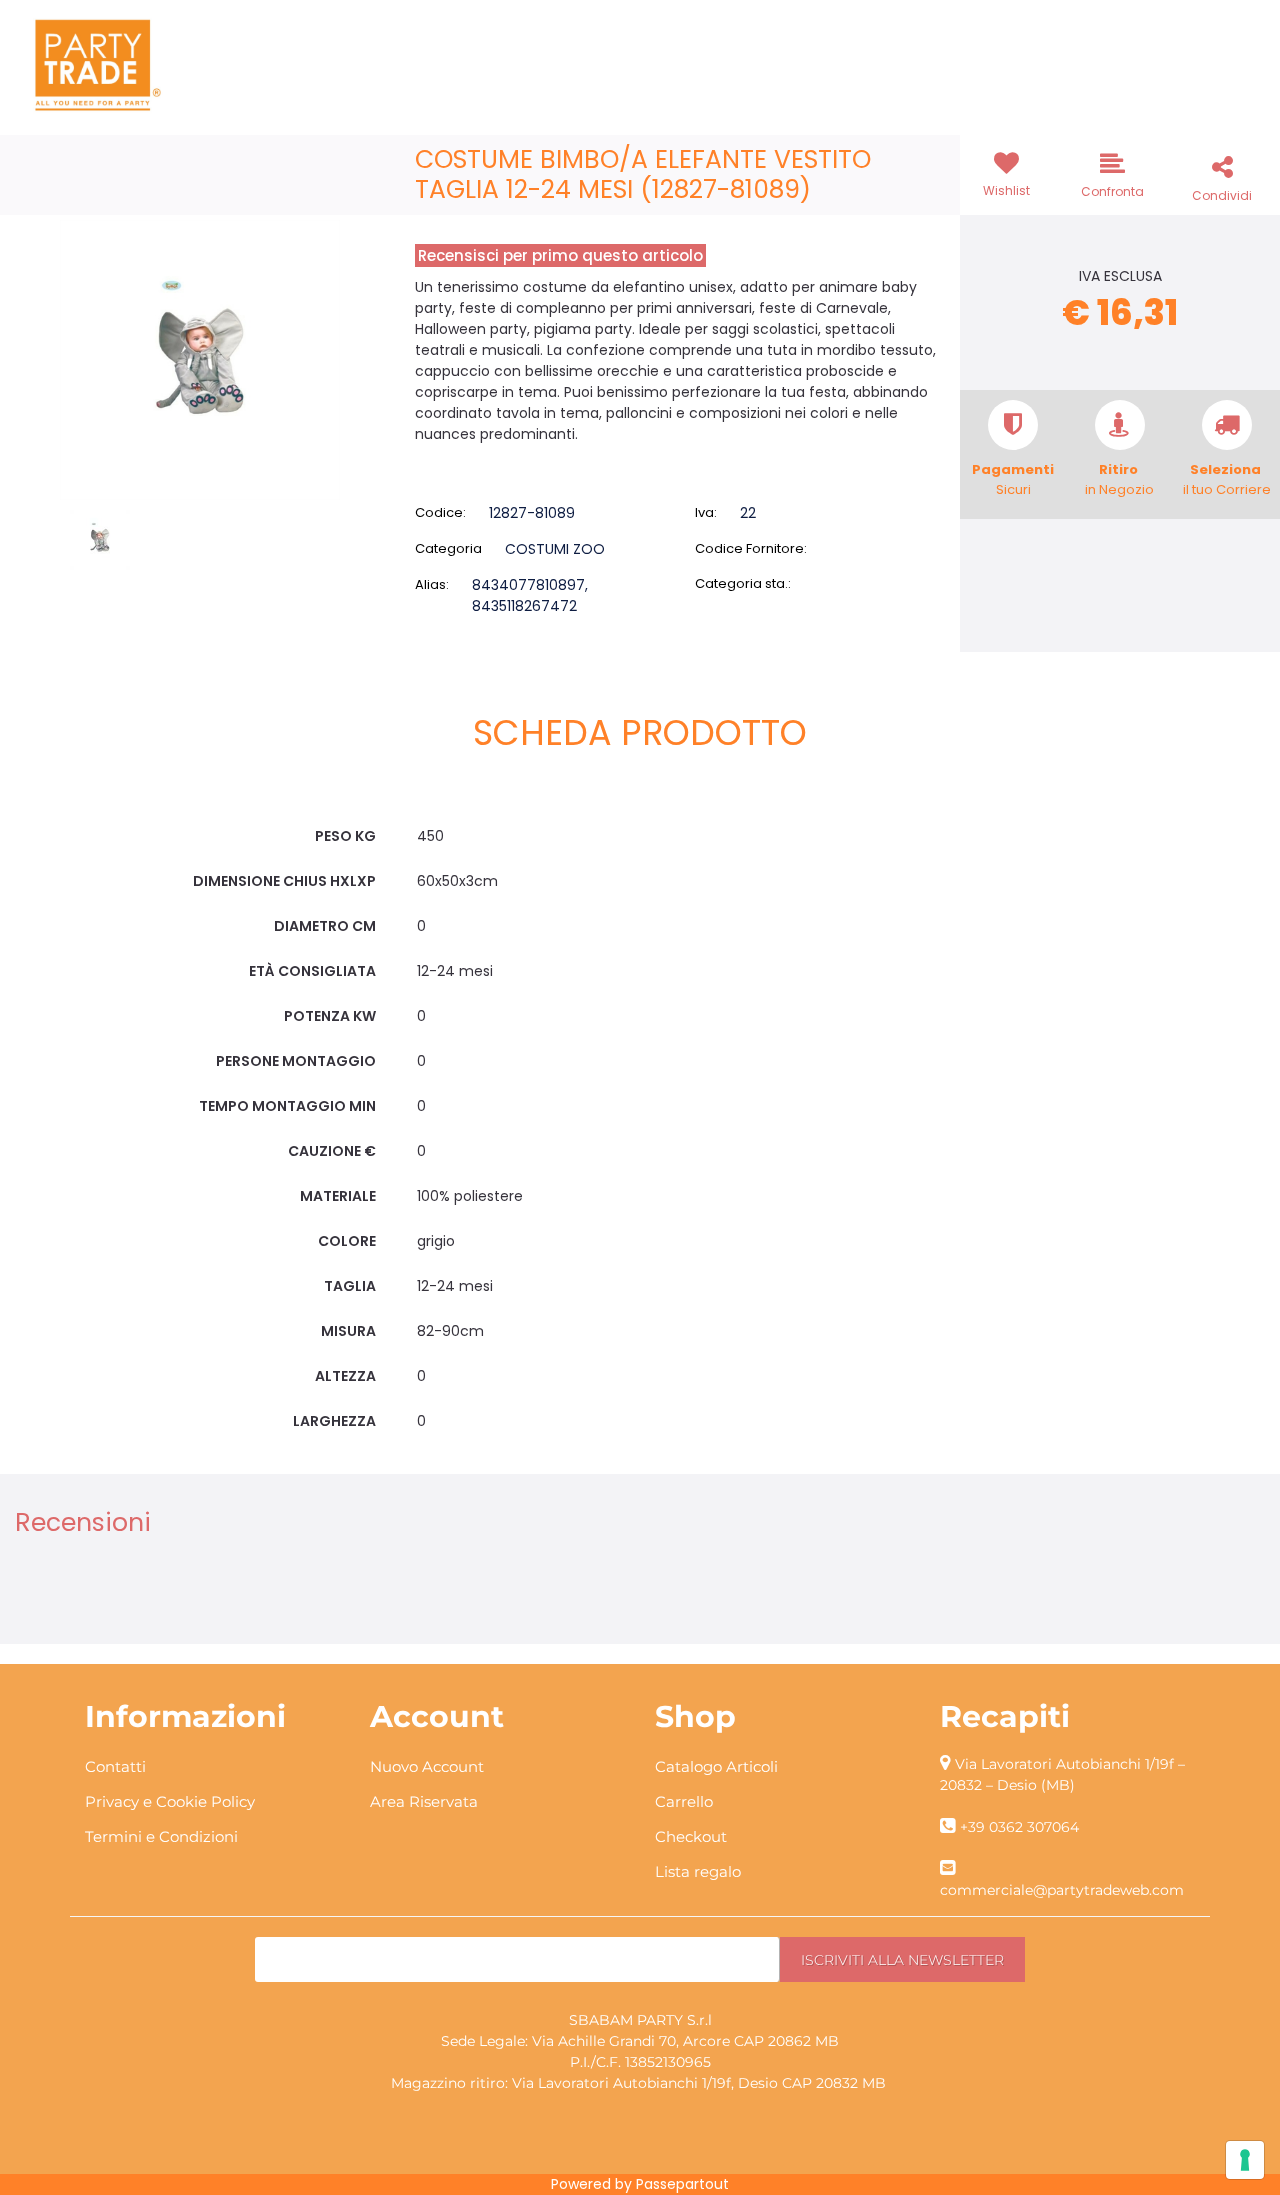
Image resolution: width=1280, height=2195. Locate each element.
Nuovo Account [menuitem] (427, 1766)
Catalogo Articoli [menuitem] (716, 1766)
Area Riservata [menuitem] (424, 1801)
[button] (200, 359)
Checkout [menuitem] (691, 1836)
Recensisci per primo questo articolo (560, 255)
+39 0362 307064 (1019, 1827)
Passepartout (682, 2184)
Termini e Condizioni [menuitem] (161, 1836)
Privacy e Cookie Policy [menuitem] (170, 1801)
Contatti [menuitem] (115, 1766)
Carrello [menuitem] (684, 1801)
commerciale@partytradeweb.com (1062, 1890)
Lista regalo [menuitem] (698, 1871)
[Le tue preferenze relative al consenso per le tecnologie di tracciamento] (1245, 2160)
